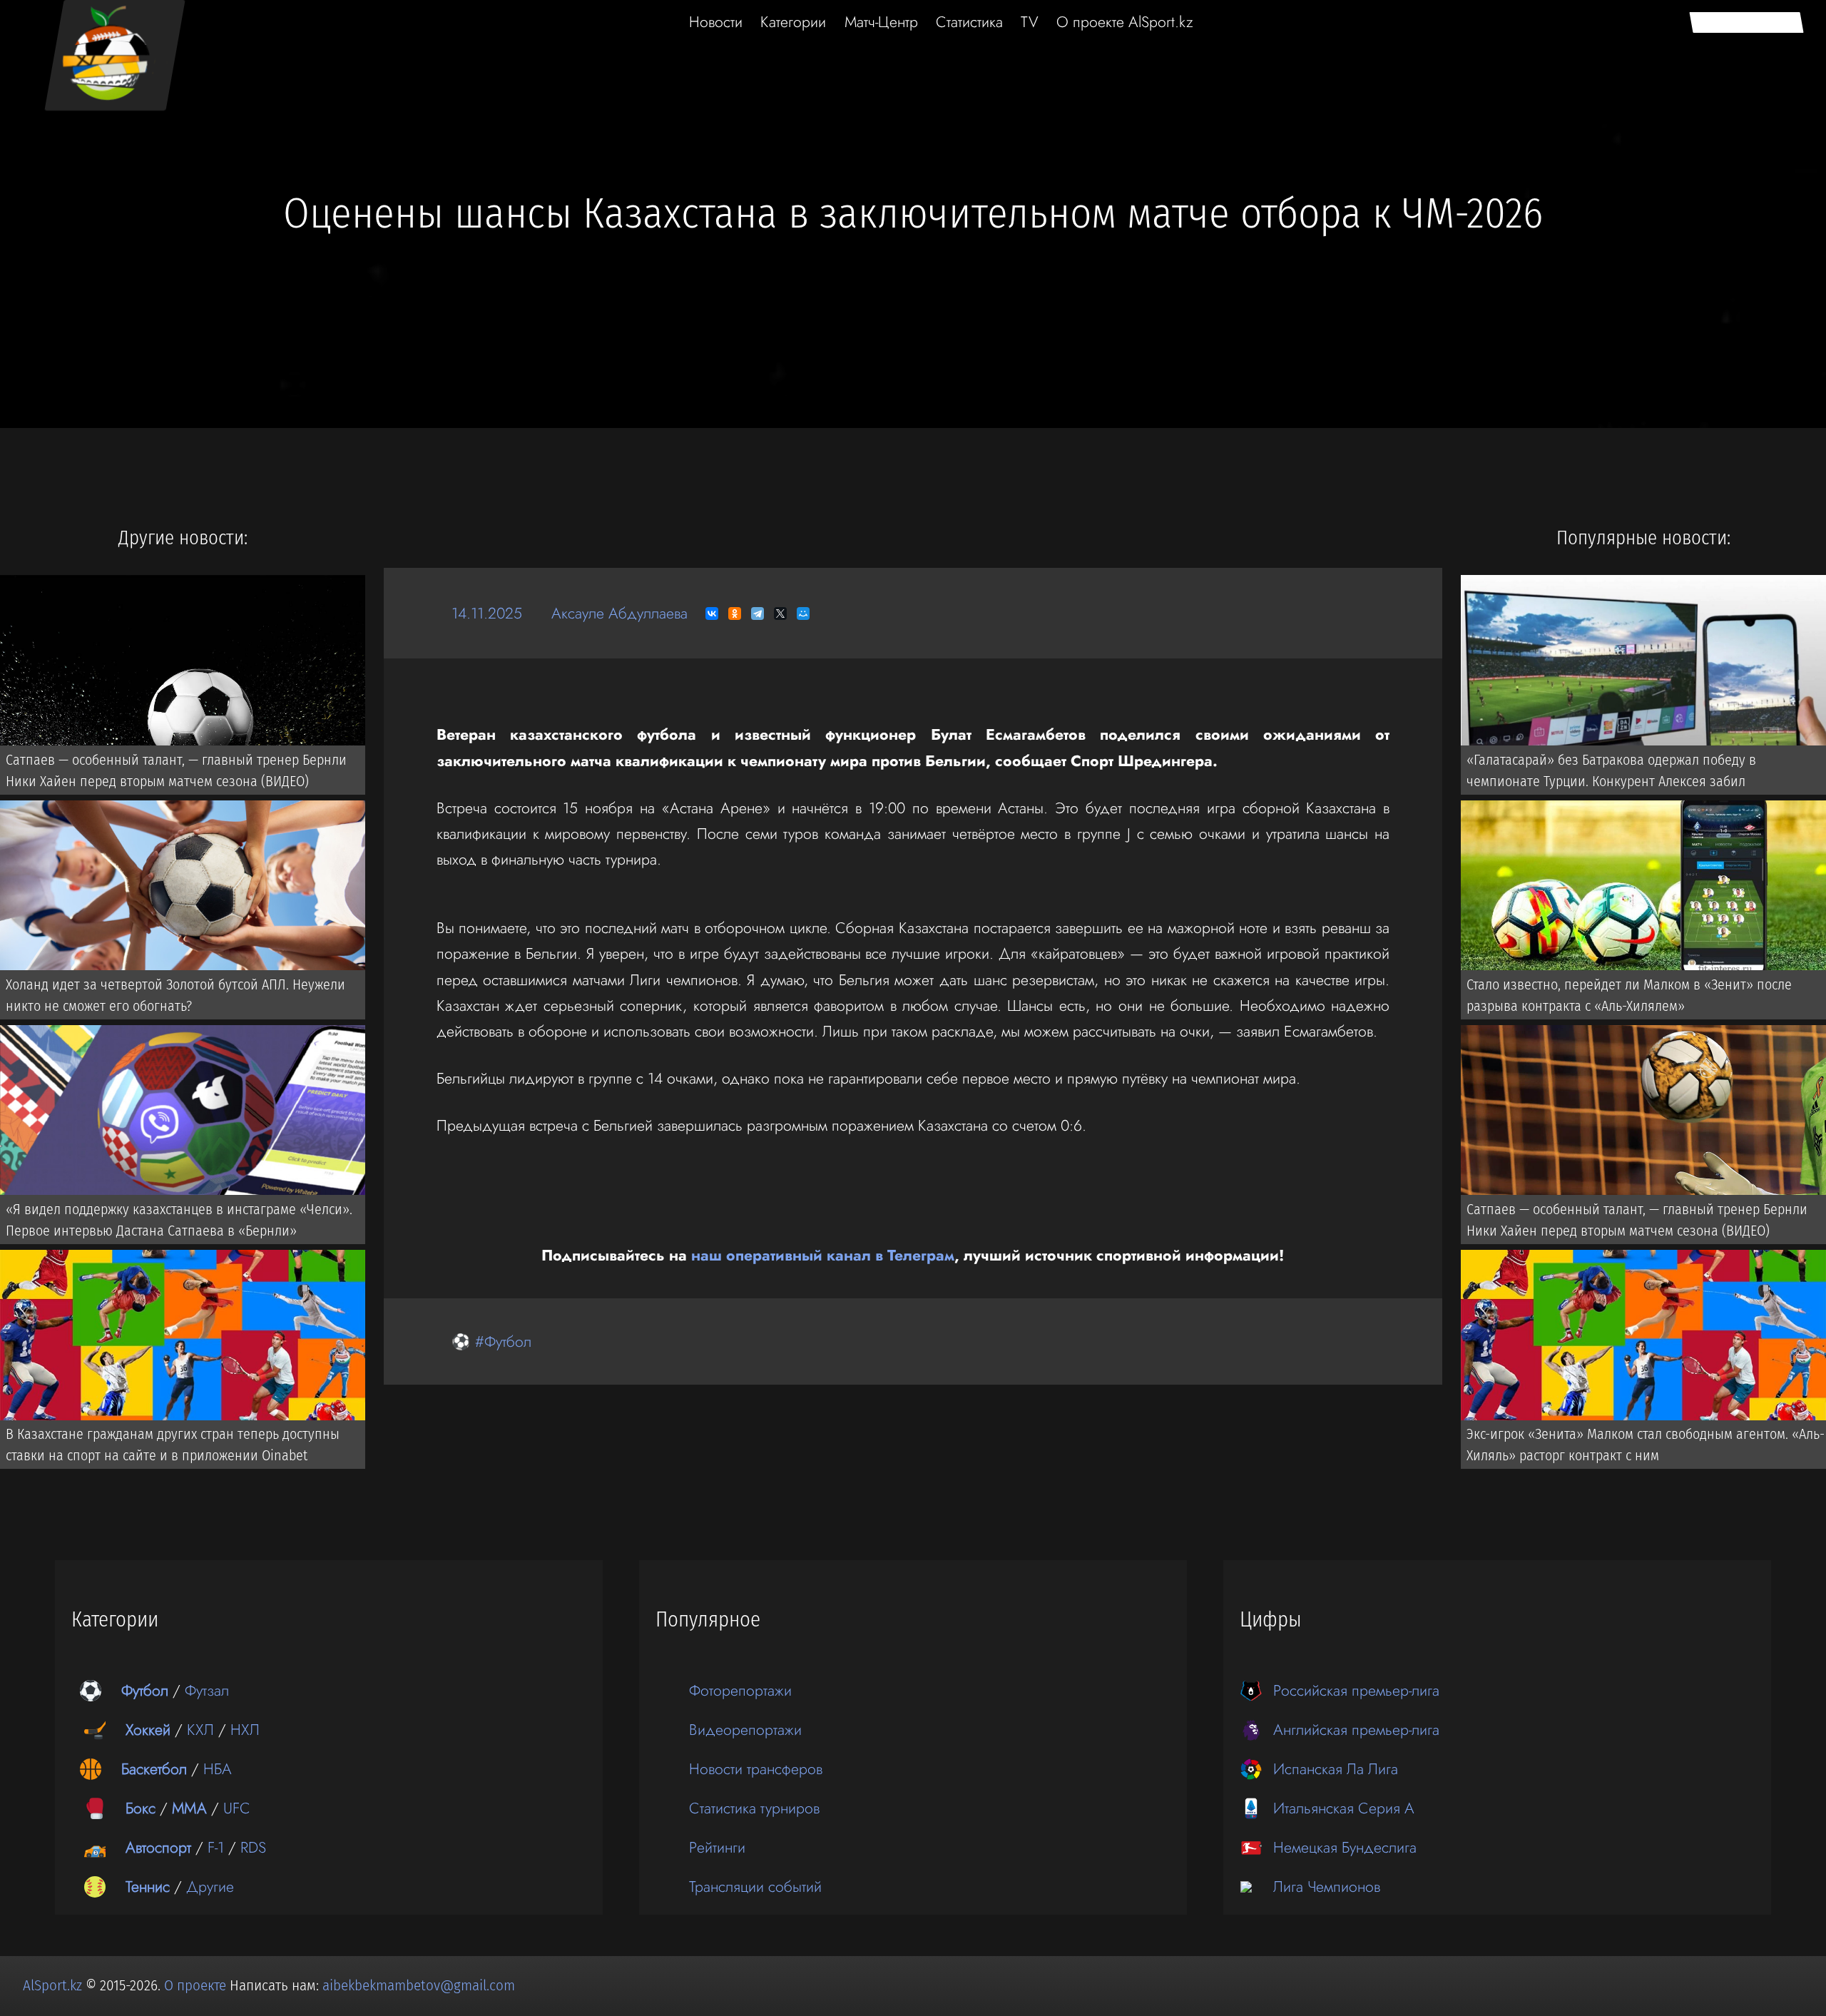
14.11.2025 (487, 613)
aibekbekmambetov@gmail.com (419, 1985)
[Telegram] (758, 614)
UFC (237, 1808)
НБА (218, 1769)
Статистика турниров (754, 1808)
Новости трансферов (756, 1769)
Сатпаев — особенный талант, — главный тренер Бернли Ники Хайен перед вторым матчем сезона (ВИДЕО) (176, 770)
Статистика (969, 22)
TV (1030, 22)
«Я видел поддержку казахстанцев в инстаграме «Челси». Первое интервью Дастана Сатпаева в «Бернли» (179, 1220)
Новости (716, 22)
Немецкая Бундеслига (1345, 1847)
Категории (793, 22)
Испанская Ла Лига (1336, 1769)
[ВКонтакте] (712, 614)
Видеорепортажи (745, 1730)
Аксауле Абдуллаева (619, 613)
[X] (780, 614)
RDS (253, 1847)
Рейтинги (717, 1847)
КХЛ (200, 1730)
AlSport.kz (52, 1985)
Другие (210, 1887)
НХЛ (245, 1730)
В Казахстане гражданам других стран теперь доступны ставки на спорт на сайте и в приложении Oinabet (173, 1445)
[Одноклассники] (735, 614)
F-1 (216, 1847)
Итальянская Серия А (1344, 1808)
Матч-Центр (881, 22)
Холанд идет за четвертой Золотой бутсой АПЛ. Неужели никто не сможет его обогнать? (175, 995)
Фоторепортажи (740, 1690)
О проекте (197, 1985)
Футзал (207, 1690)
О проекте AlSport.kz (1125, 22)
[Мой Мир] (803, 614)
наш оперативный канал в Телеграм (823, 1255)
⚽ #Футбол (491, 1342)
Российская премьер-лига (1356, 1690)
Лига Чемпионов (1327, 1887)
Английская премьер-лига (1356, 1730)
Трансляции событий (755, 1887)
